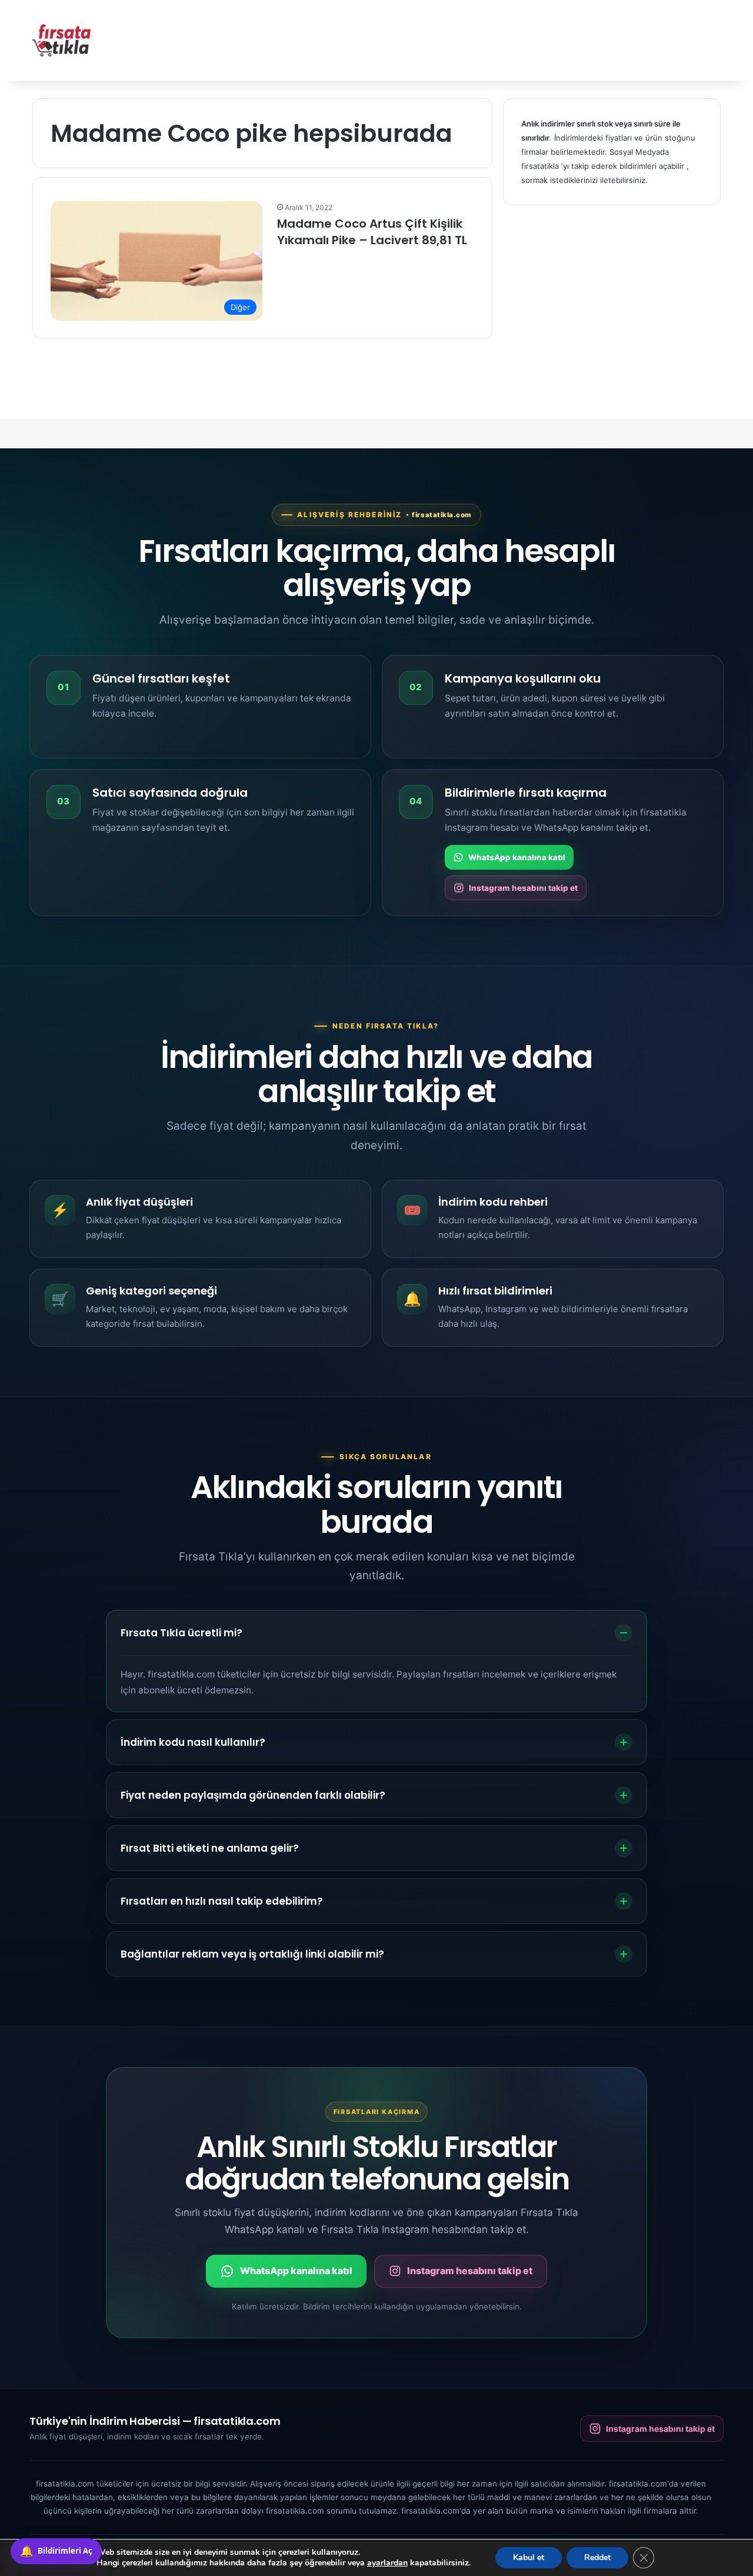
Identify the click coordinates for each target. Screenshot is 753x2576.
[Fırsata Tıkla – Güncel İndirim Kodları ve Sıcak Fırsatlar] (62, 40)
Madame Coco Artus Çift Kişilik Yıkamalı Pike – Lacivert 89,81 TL (372, 232)
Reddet (597, 2557)
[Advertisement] (494, 38)
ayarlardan (387, 2563)
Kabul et (529, 2557)
